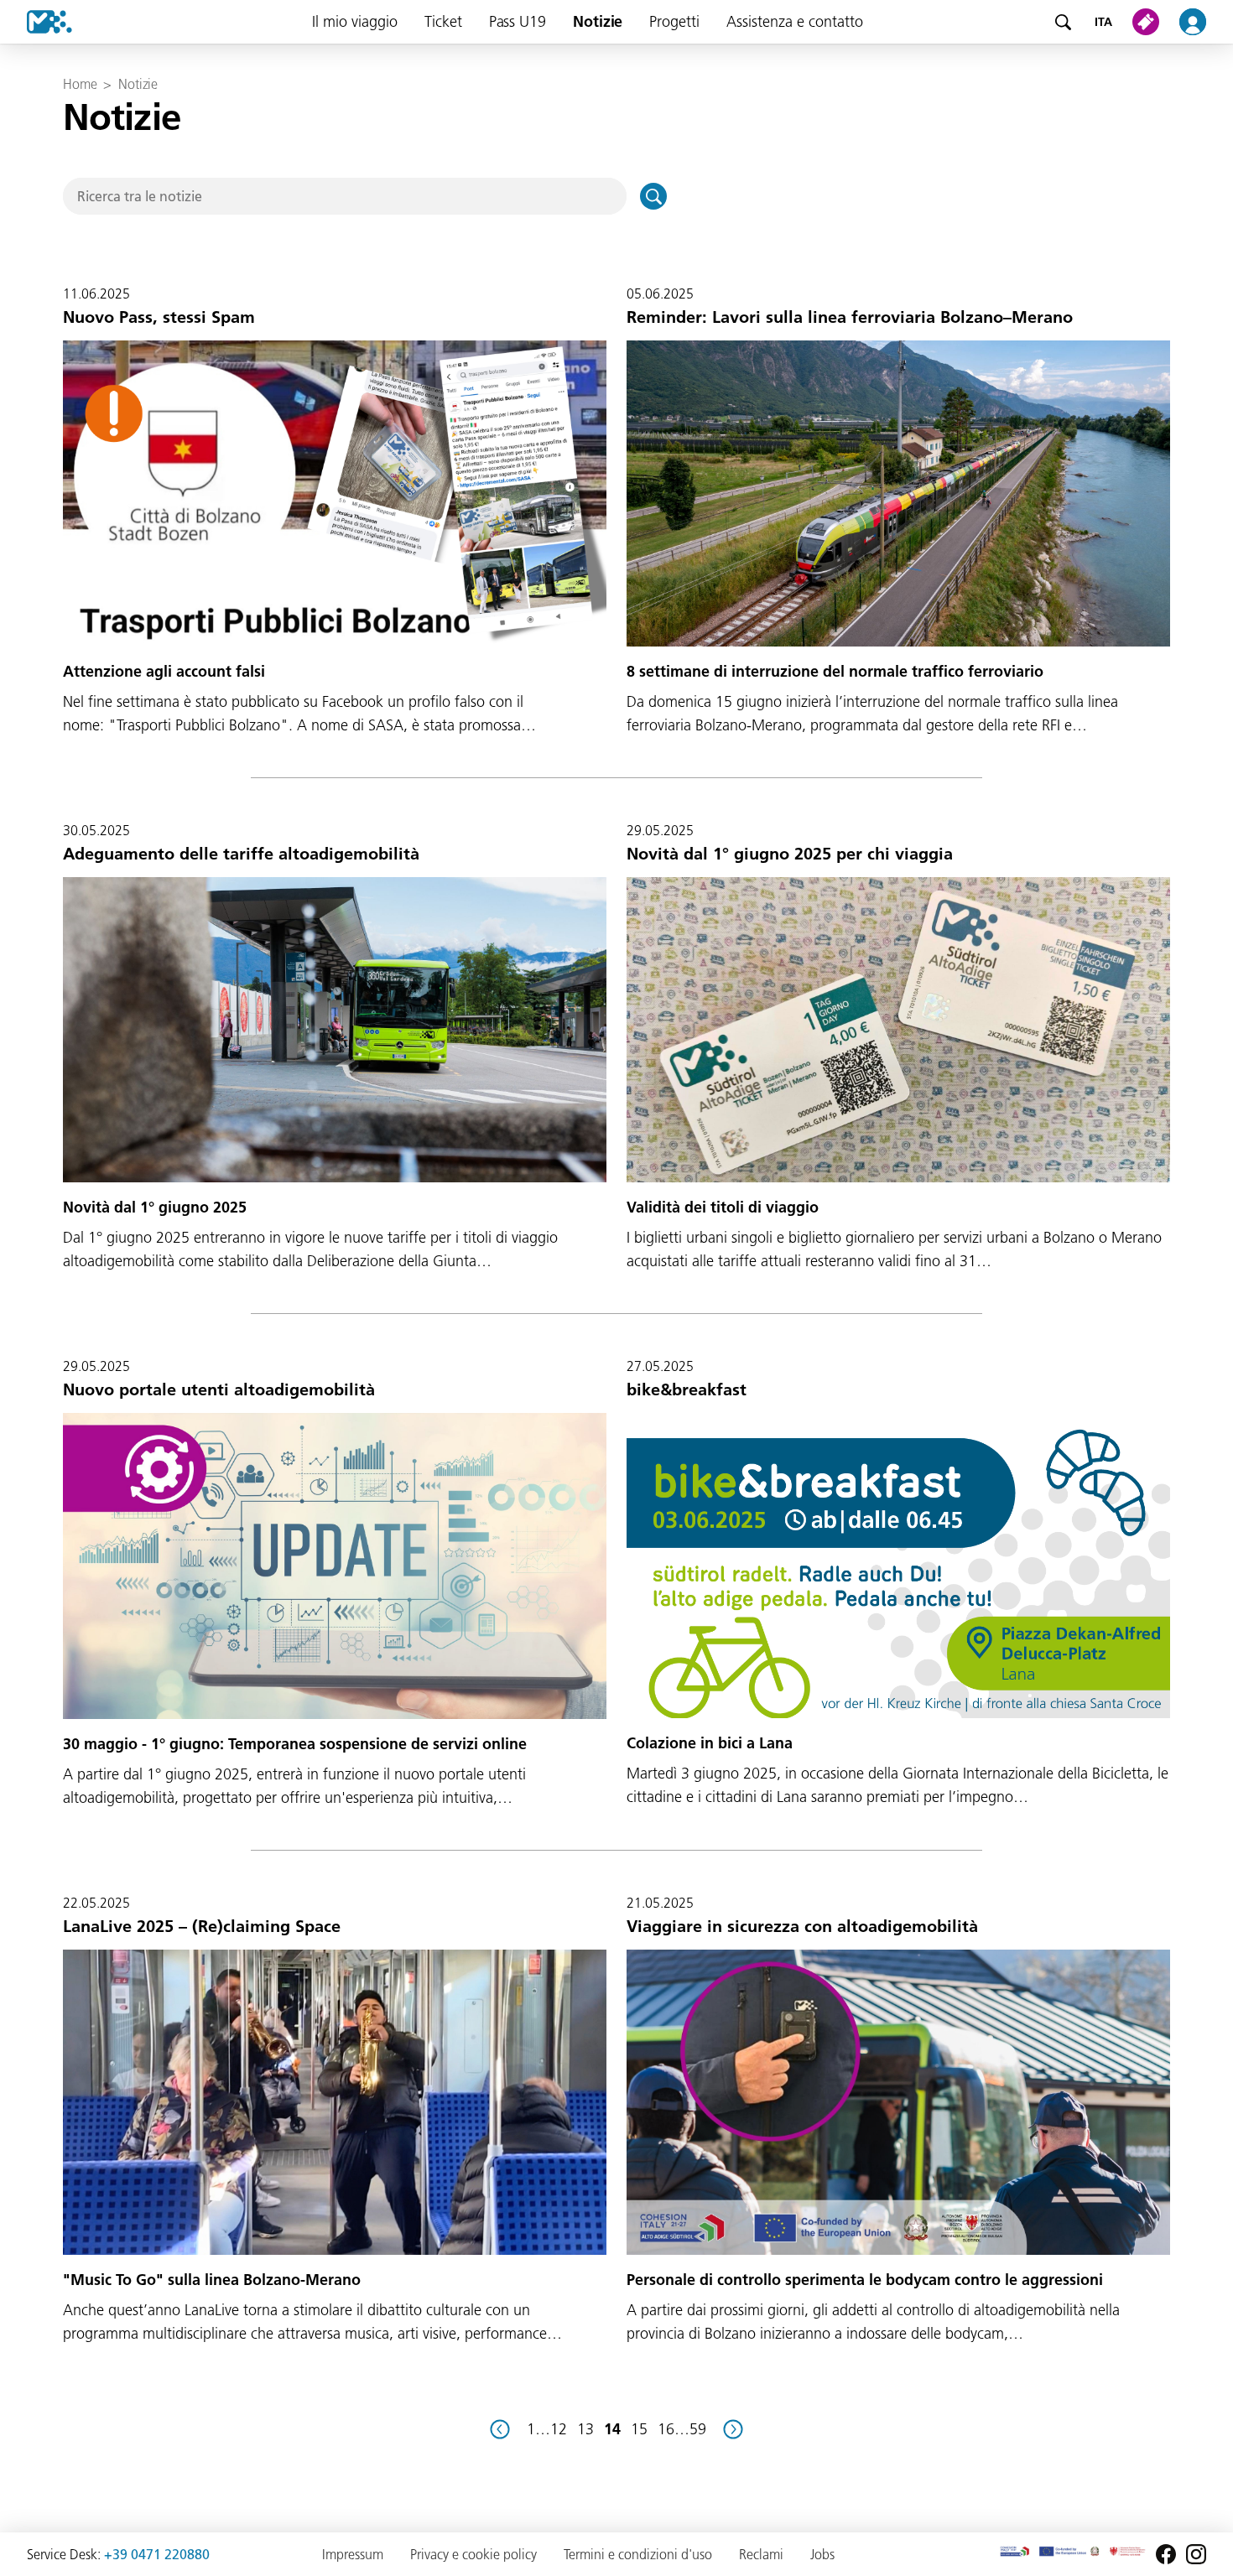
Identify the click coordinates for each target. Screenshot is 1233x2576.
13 (585, 2429)
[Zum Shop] (1149, 22)
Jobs (822, 2554)
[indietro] (500, 2429)
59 (698, 2429)
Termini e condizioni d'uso (638, 2554)
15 (639, 2429)
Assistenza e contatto (795, 21)
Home (80, 84)
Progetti (674, 21)
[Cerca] (653, 196)
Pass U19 (518, 21)
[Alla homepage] (36, 22)
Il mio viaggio (355, 21)
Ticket (443, 21)
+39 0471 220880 (157, 2554)
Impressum (353, 2554)
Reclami (761, 2554)
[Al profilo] (1203, 22)
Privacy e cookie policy (473, 2554)
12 (559, 2429)
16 (666, 2429)
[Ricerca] (1063, 22)
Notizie (598, 21)
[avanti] (733, 2429)
